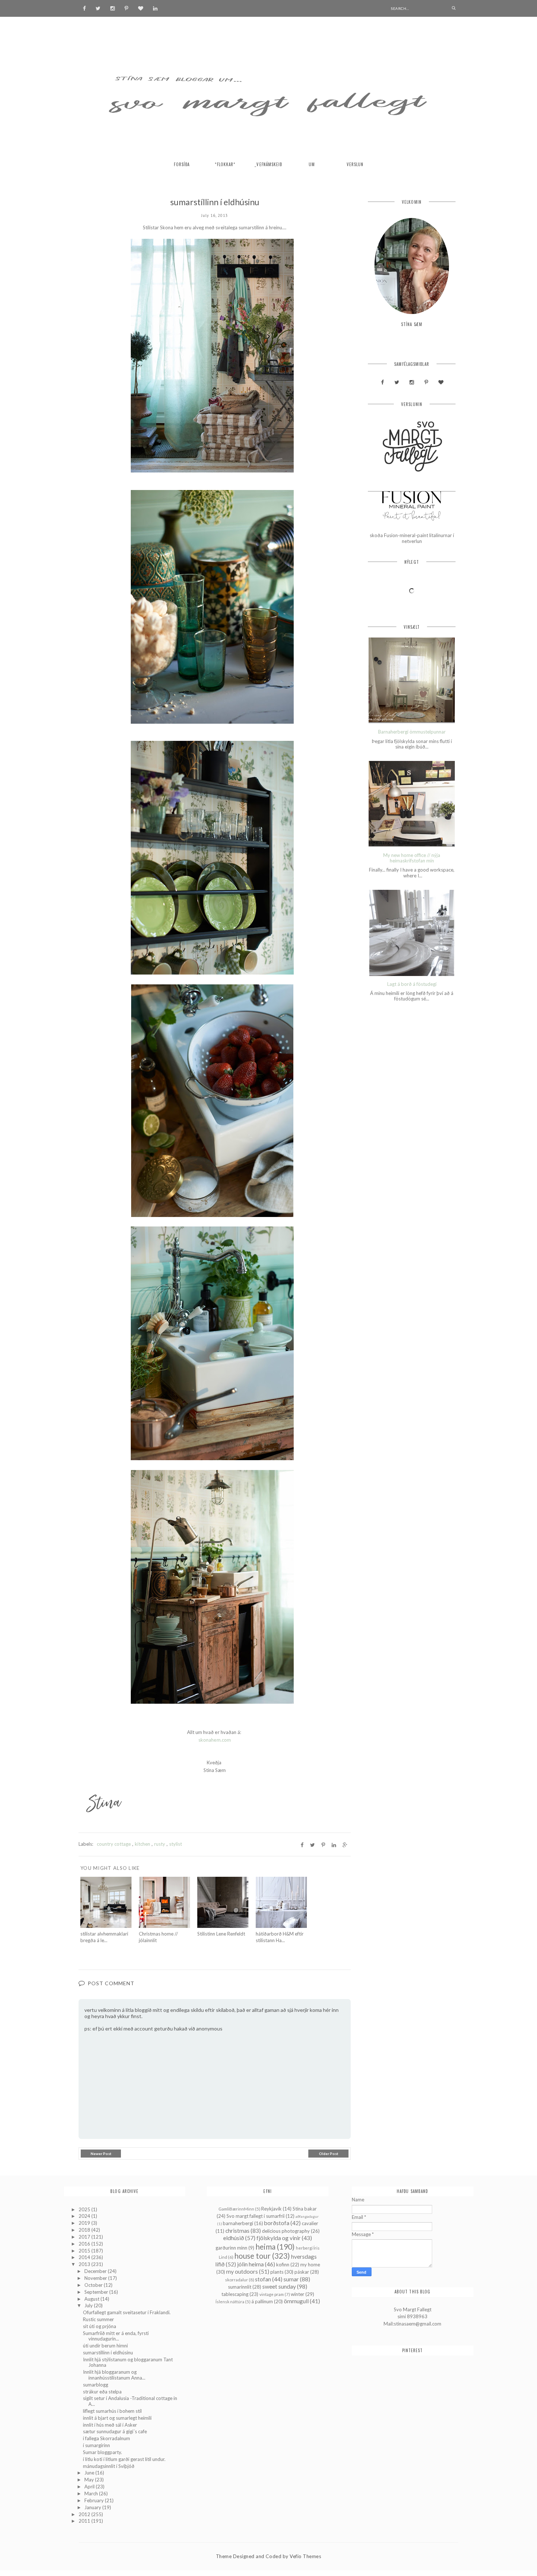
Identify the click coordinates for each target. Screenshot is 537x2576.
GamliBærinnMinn (236, 2209)
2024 (85, 2216)
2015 (85, 2251)
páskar (302, 2272)
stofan (263, 2279)
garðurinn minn (231, 2248)
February (95, 2500)
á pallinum (262, 2301)
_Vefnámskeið (268, 164)
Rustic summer (98, 2319)
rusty (160, 1844)
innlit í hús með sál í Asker (110, 2425)
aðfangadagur (307, 2216)
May (90, 2480)
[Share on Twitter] (313, 1845)
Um (312, 164)
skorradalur (237, 2280)
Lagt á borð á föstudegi (412, 984)
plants (277, 2272)
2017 (85, 2237)
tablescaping (235, 2294)
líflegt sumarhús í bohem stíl (112, 2411)
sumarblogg (96, 2385)
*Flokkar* (225, 164)
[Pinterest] (126, 8)
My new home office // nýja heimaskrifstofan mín (412, 858)
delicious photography (286, 2231)
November (96, 2278)
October (94, 2285)
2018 (85, 2230)
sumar (291, 2279)
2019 (85, 2223)
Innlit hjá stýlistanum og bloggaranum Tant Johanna (128, 2362)
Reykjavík (271, 2209)
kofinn (283, 2265)
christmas (237, 2231)
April (90, 2487)
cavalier (310, 2223)
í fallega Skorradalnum (106, 2438)
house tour (252, 2256)
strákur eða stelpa (102, 2392)
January (93, 2507)
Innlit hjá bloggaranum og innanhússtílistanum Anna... (114, 2375)
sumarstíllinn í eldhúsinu (108, 2353)
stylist (176, 1844)
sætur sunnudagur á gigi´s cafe (115, 2431)
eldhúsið (234, 2238)
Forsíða (182, 164)
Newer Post (101, 2154)
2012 (85, 2514)
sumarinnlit (240, 2287)
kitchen (142, 1844)
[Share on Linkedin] (334, 1845)
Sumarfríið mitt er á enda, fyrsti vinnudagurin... (116, 2336)
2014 (85, 2257)
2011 (85, 2521)
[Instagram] (113, 8)
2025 (85, 2209)
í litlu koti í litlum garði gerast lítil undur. (124, 2459)
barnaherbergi (238, 2223)
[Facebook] (84, 8)
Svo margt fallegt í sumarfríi (256, 2216)
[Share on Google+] (345, 1845)
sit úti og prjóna (100, 2326)
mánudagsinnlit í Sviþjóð (109, 2466)
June (90, 2473)
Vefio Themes (305, 2556)
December (96, 2271)
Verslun (355, 164)
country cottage (114, 1844)
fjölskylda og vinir (279, 2238)
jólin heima (250, 2264)
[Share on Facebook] (302, 1845)
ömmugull (296, 2301)
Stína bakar (305, 2209)
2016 (85, 2244)
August (92, 2299)
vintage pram (272, 2294)
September (97, 2292)
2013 (85, 2264)
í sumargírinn (96, 2445)
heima (265, 2246)
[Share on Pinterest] (323, 1845)
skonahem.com (214, 1740)
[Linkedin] (155, 8)
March (92, 2493)
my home (310, 2265)
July (89, 2305)
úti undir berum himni (105, 2346)
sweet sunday (279, 2286)
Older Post (329, 2154)
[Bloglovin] (141, 8)
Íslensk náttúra (230, 2301)
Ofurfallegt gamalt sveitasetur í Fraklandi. (127, 2312)
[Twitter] (98, 8)
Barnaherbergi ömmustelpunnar (412, 732)
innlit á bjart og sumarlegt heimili (117, 2418)
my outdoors (242, 2271)
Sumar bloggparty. (102, 2452)
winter (298, 2294)
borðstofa (277, 2223)
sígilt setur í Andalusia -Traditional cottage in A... (130, 2401)
